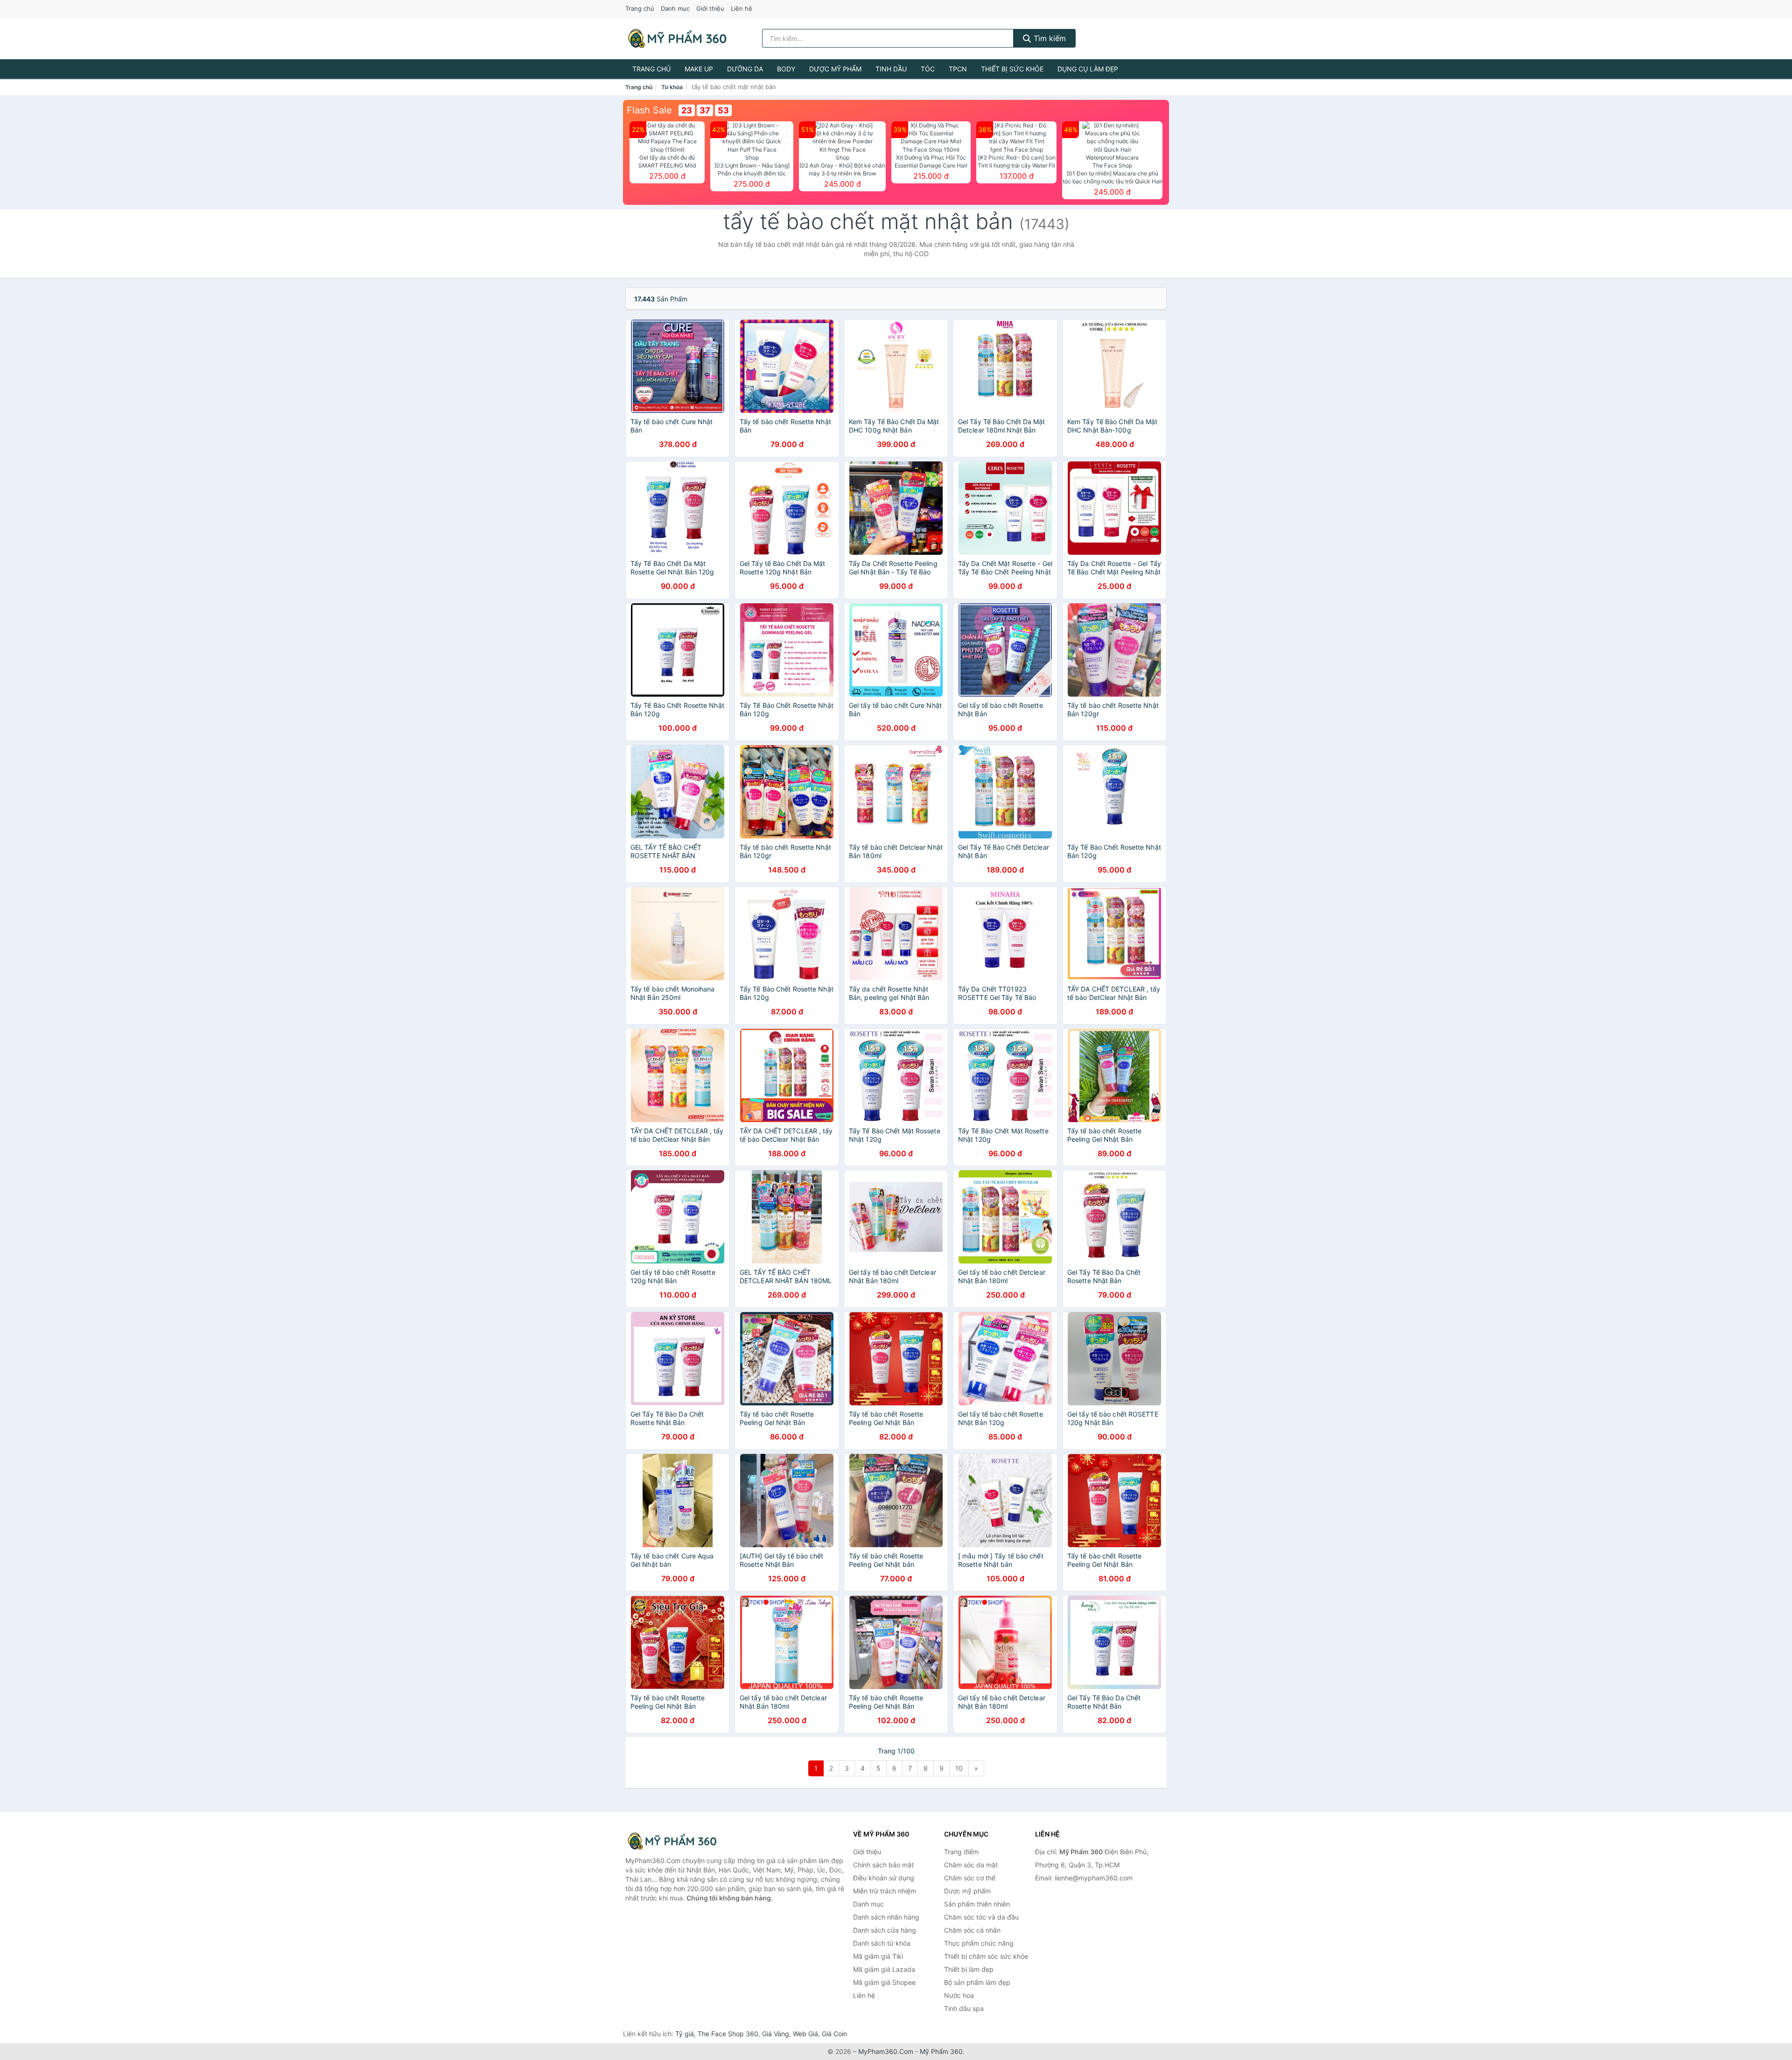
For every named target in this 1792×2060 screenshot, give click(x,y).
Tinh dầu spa (964, 2008)
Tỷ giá (685, 2034)
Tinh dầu (891, 69)
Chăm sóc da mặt (971, 1865)
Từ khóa (672, 87)
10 (959, 1768)
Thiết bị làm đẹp (969, 1969)
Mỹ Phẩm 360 (941, 2051)
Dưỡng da (745, 69)
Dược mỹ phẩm (835, 69)
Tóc (928, 69)
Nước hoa (959, 1995)
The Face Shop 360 (728, 2034)
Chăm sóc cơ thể (970, 1878)
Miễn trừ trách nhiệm (885, 1891)
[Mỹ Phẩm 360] (672, 1841)
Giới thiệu (710, 8)
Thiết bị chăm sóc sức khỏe (986, 1956)
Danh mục (675, 8)
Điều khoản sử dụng (884, 1878)
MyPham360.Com (886, 2051)
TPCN (958, 69)
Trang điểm (961, 1852)
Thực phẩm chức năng (979, 1943)
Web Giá (805, 2034)
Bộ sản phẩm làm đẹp (977, 1982)
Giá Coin (834, 2034)
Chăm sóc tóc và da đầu (981, 1917)
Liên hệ (742, 8)
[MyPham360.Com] (677, 38)
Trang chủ (640, 8)
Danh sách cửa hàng (885, 1930)
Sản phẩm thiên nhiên (977, 1904)
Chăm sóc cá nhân (972, 1930)
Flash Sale (649, 110)
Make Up (699, 69)
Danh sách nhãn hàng (886, 1917)
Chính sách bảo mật (883, 1865)
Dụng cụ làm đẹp (1088, 69)
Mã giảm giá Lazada (884, 1969)
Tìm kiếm (1049, 38)
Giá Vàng (776, 2034)
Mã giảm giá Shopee (884, 1982)
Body (786, 69)
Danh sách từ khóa (882, 1943)
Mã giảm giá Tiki (878, 1956)
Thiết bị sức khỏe (1012, 69)
